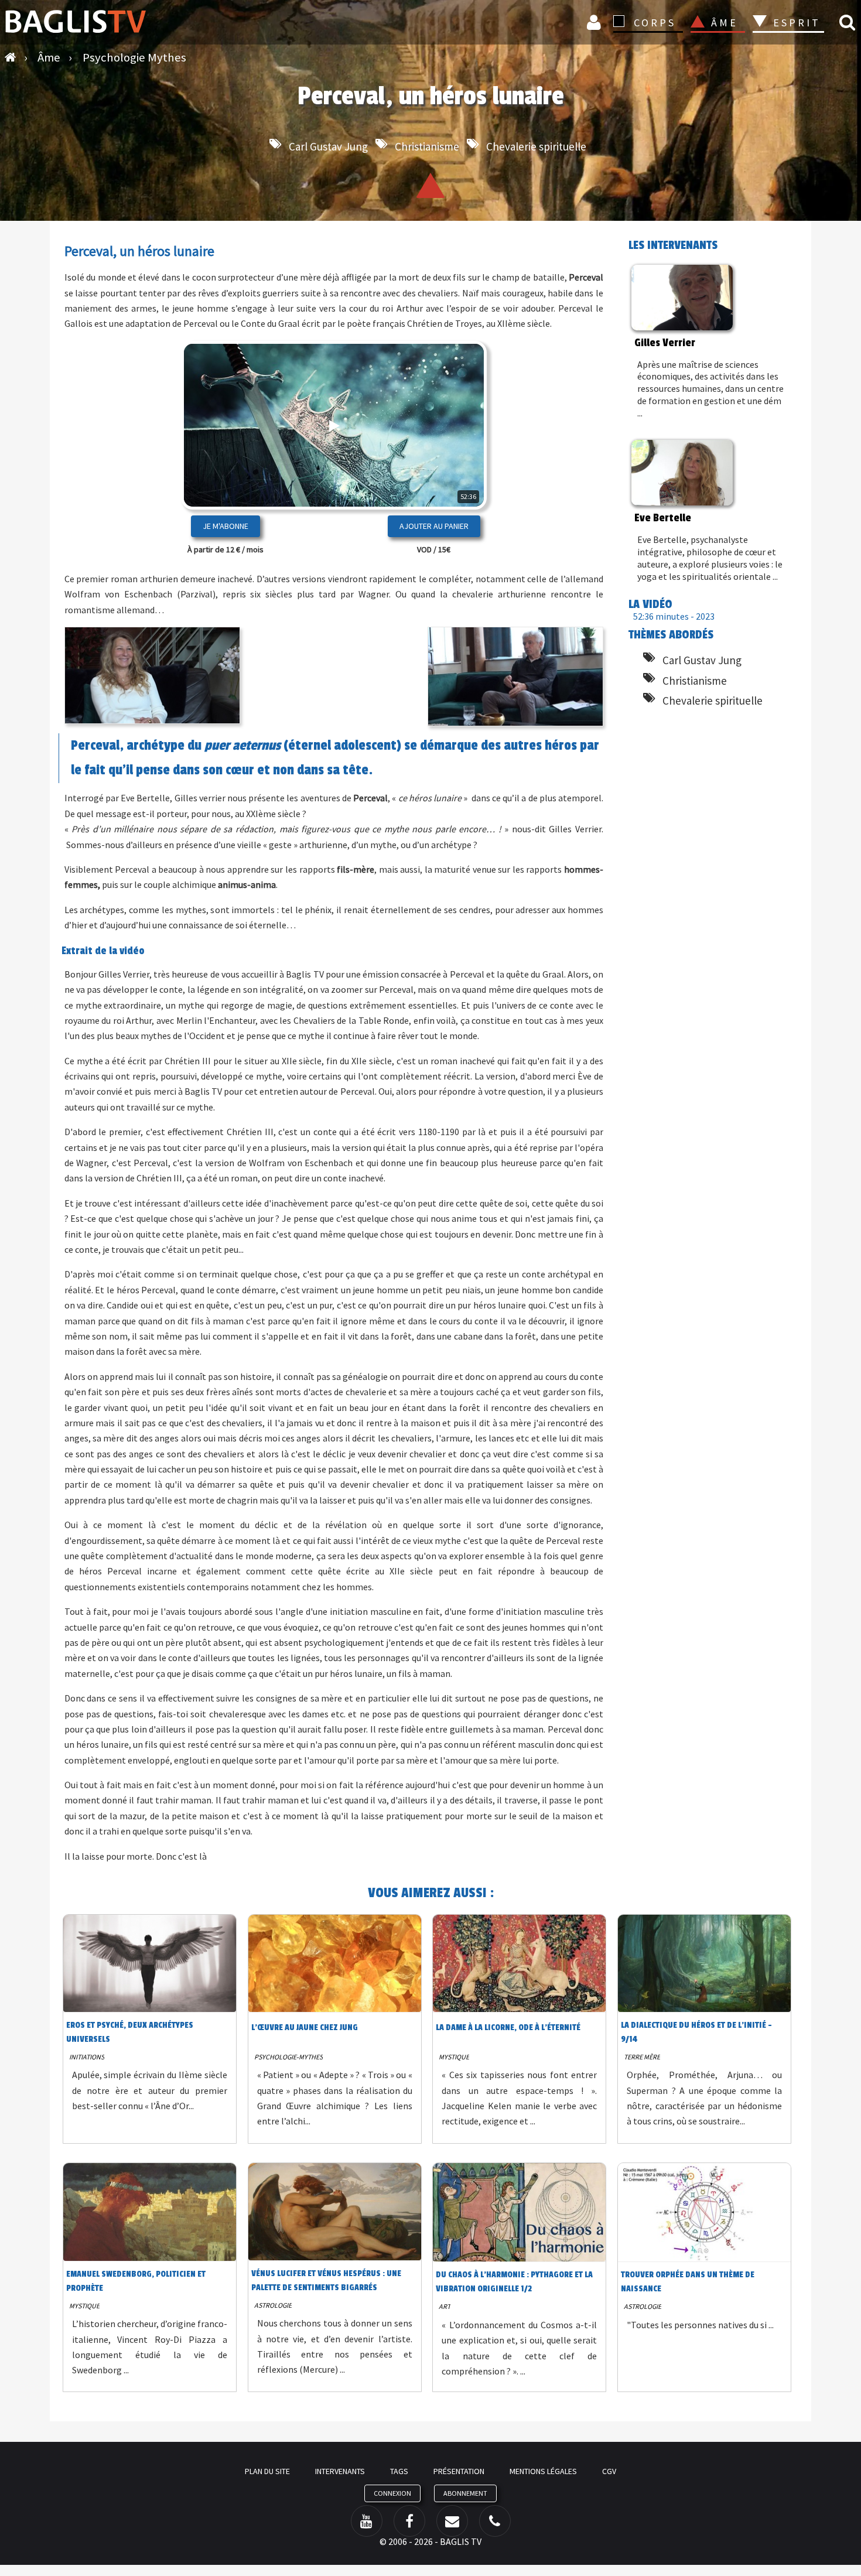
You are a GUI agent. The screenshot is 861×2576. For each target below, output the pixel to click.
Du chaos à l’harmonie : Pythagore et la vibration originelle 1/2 (514, 2282)
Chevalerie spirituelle (536, 146)
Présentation (459, 2471)
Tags (399, 2471)
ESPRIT (795, 23)
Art (445, 2306)
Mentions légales (543, 2471)
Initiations (87, 2057)
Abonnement (465, 2493)
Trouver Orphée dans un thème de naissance (688, 2282)
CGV (609, 2471)
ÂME (725, 23)
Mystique (454, 2057)
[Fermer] (457, 463)
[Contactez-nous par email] (452, 2521)
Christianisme (427, 146)
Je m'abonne (225, 526)
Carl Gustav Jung (328, 146)
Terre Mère (642, 2057)
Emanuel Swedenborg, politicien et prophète (136, 2281)
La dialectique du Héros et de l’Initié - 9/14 (696, 2032)
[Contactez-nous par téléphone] (495, 2521)
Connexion (596, 22)
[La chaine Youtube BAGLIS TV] (367, 2521)
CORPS (655, 23)
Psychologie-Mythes (288, 2057)
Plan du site (267, 2471)
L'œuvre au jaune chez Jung (305, 2027)
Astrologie (273, 2305)
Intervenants (340, 2471)
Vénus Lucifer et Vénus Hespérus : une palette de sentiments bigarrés (326, 2281)
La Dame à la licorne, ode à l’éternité (508, 2027)
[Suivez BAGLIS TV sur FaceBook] (409, 2521)
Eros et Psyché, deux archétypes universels (130, 2032)
